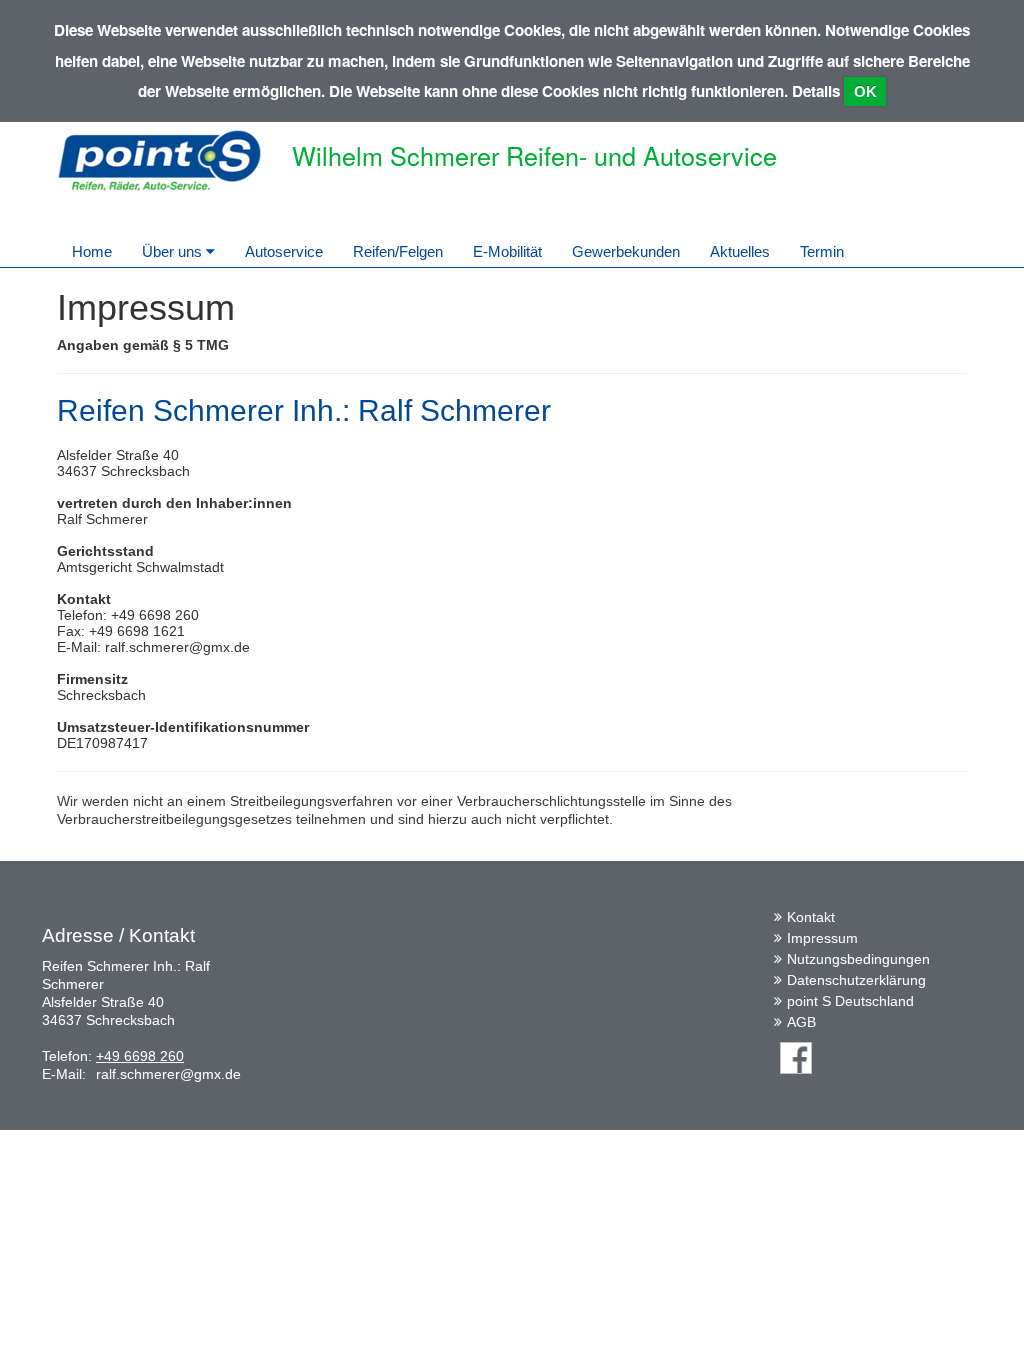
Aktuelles (740, 251)
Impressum (822, 938)
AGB (801, 1022)
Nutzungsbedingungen (858, 959)
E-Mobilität (507, 251)
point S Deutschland (850, 1001)
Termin (822, 251)
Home (92, 251)
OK (865, 91)
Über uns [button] (174, 251)
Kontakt (811, 917)
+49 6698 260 (140, 1056)
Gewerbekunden (626, 251)
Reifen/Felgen (398, 251)
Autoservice (284, 251)
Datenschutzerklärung (856, 980)
